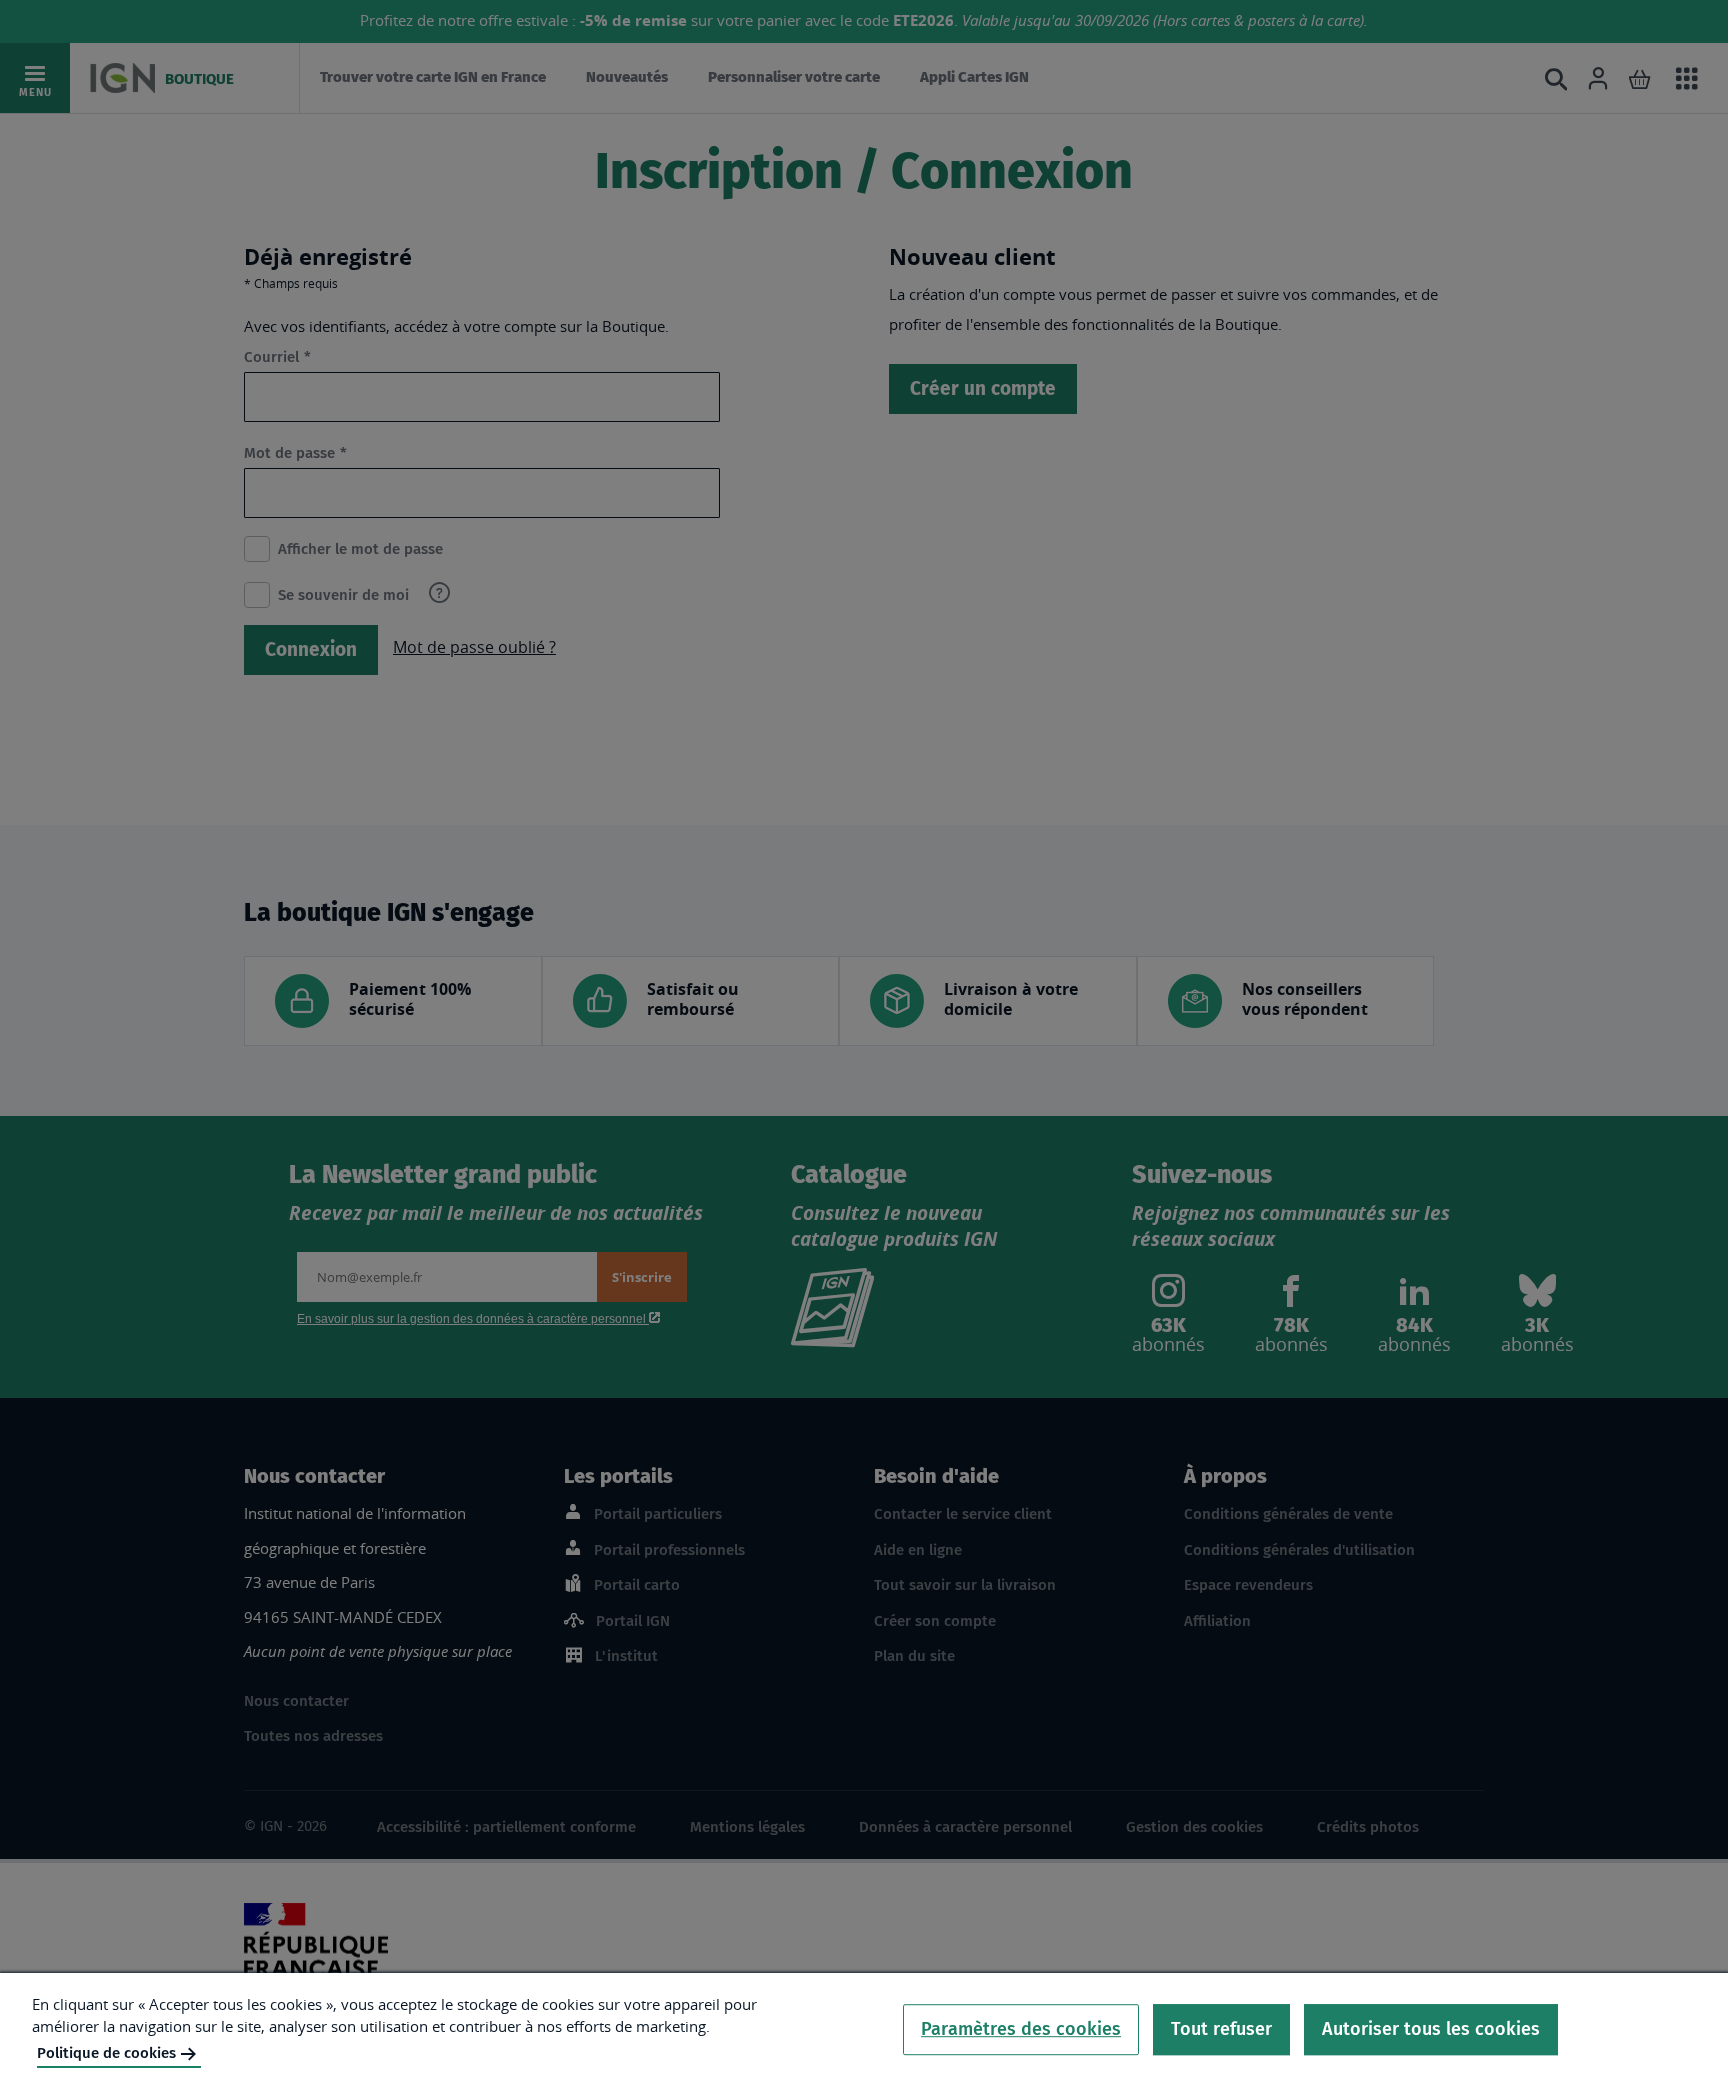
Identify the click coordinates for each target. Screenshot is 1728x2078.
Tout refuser (1221, 2029)
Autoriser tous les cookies (1431, 2029)
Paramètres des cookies (1021, 2029)
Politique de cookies (106, 2053)
